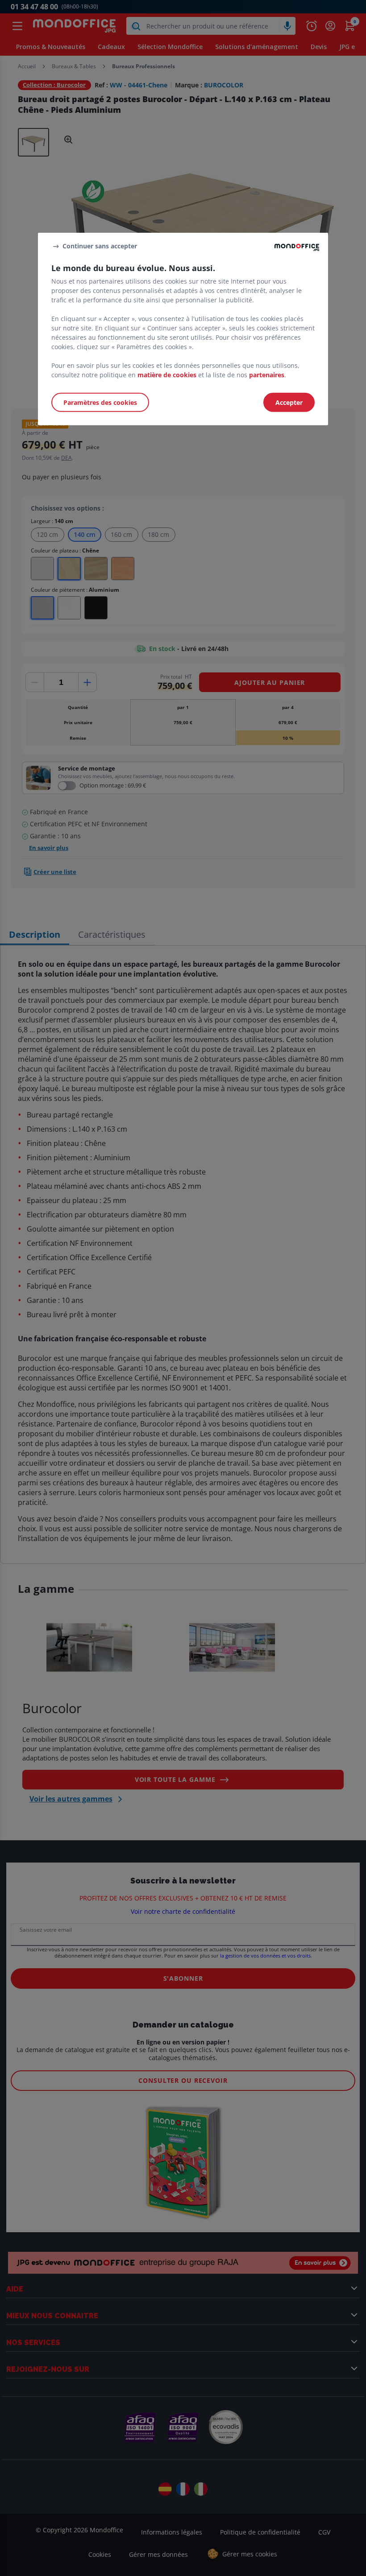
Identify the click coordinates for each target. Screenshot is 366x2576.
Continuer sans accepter (100, 246)
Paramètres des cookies (100, 402)
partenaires (267, 375)
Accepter (289, 402)
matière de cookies (167, 375)
